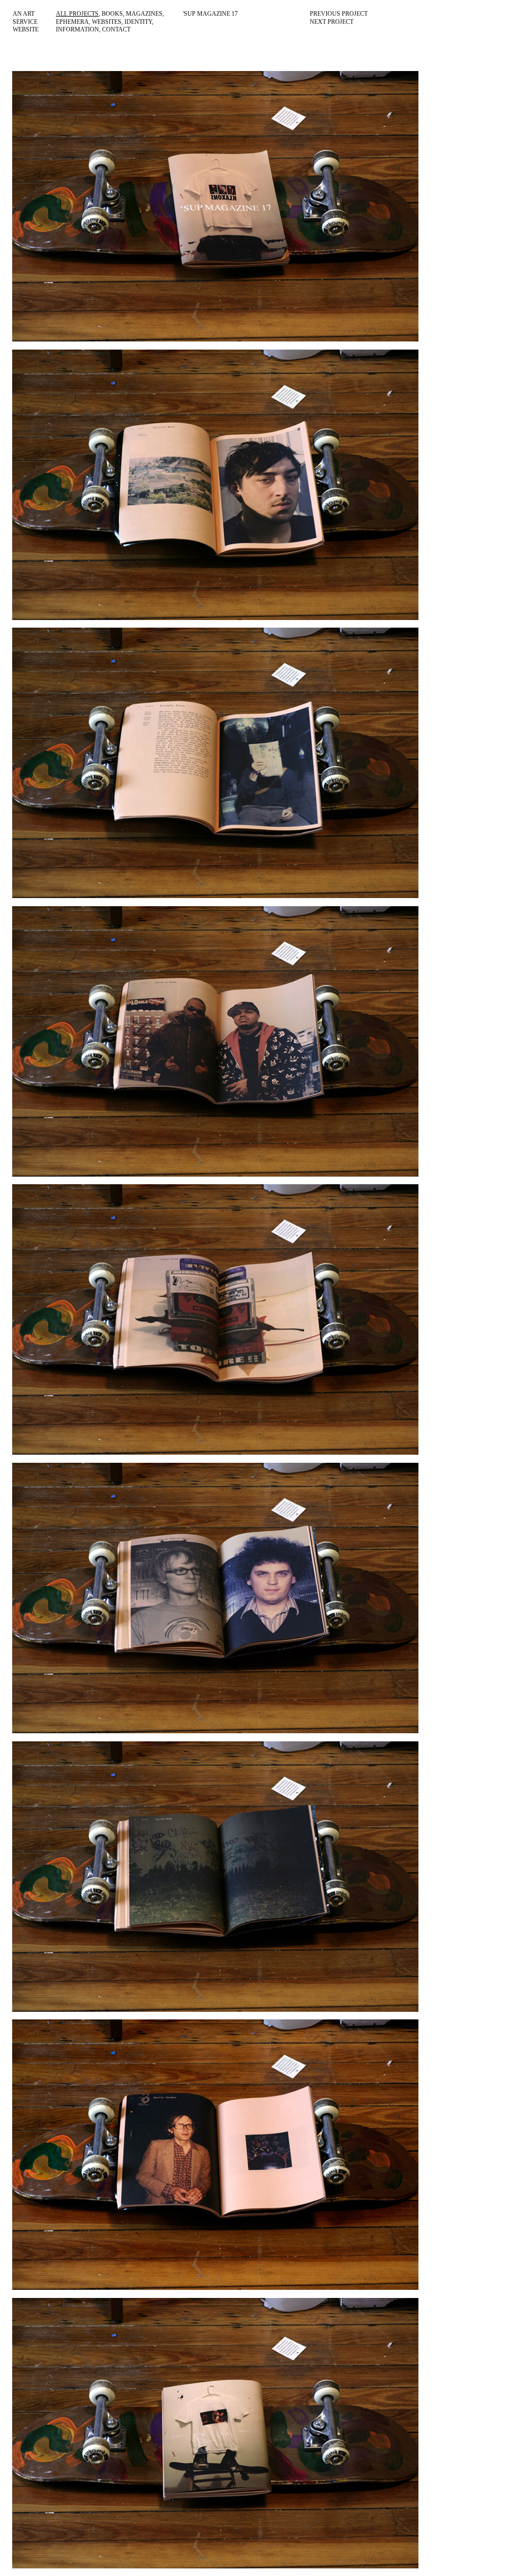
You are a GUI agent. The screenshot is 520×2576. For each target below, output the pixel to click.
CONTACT (116, 29)
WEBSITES (107, 22)
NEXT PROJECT (332, 22)
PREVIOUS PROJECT (339, 14)
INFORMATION (77, 29)
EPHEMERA (72, 22)
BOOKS (112, 14)
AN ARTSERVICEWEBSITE (26, 22)
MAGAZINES (144, 14)
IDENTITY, (139, 22)
